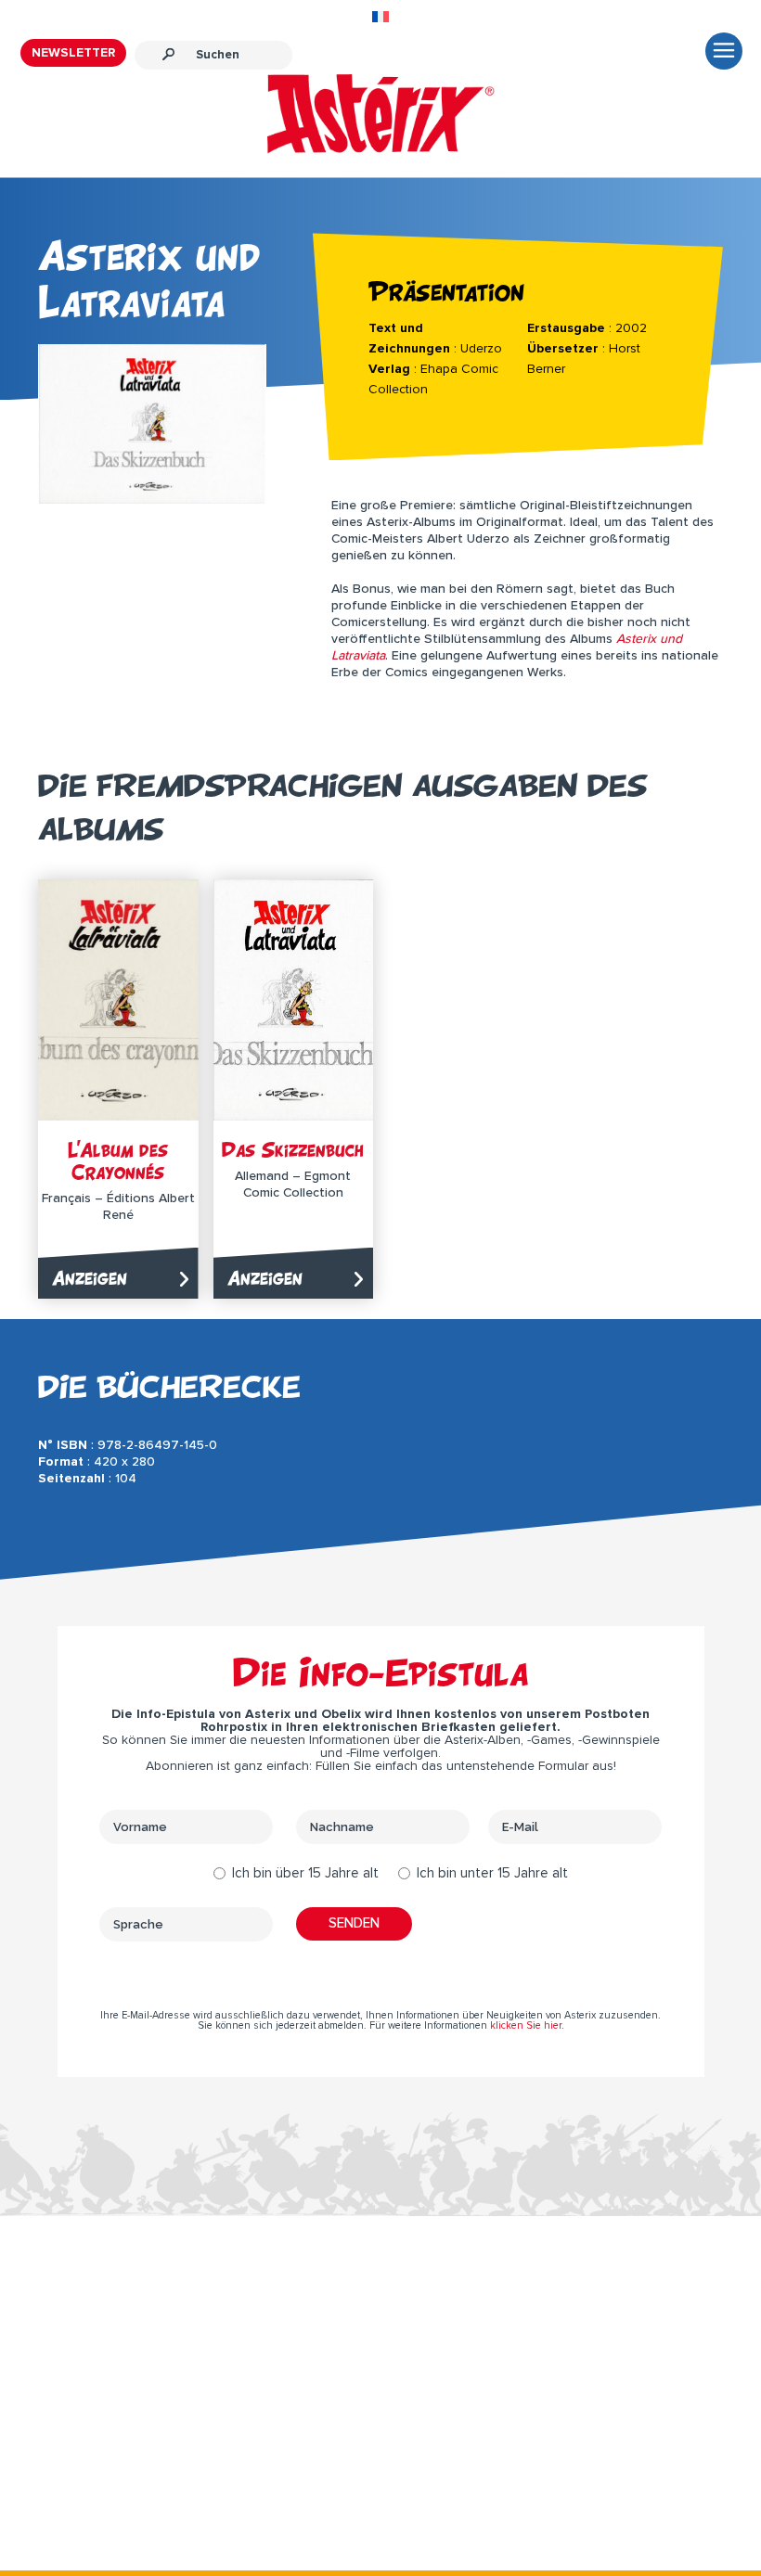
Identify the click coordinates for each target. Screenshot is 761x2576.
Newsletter (73, 53)
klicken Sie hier (526, 2025)
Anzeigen (90, 1278)
